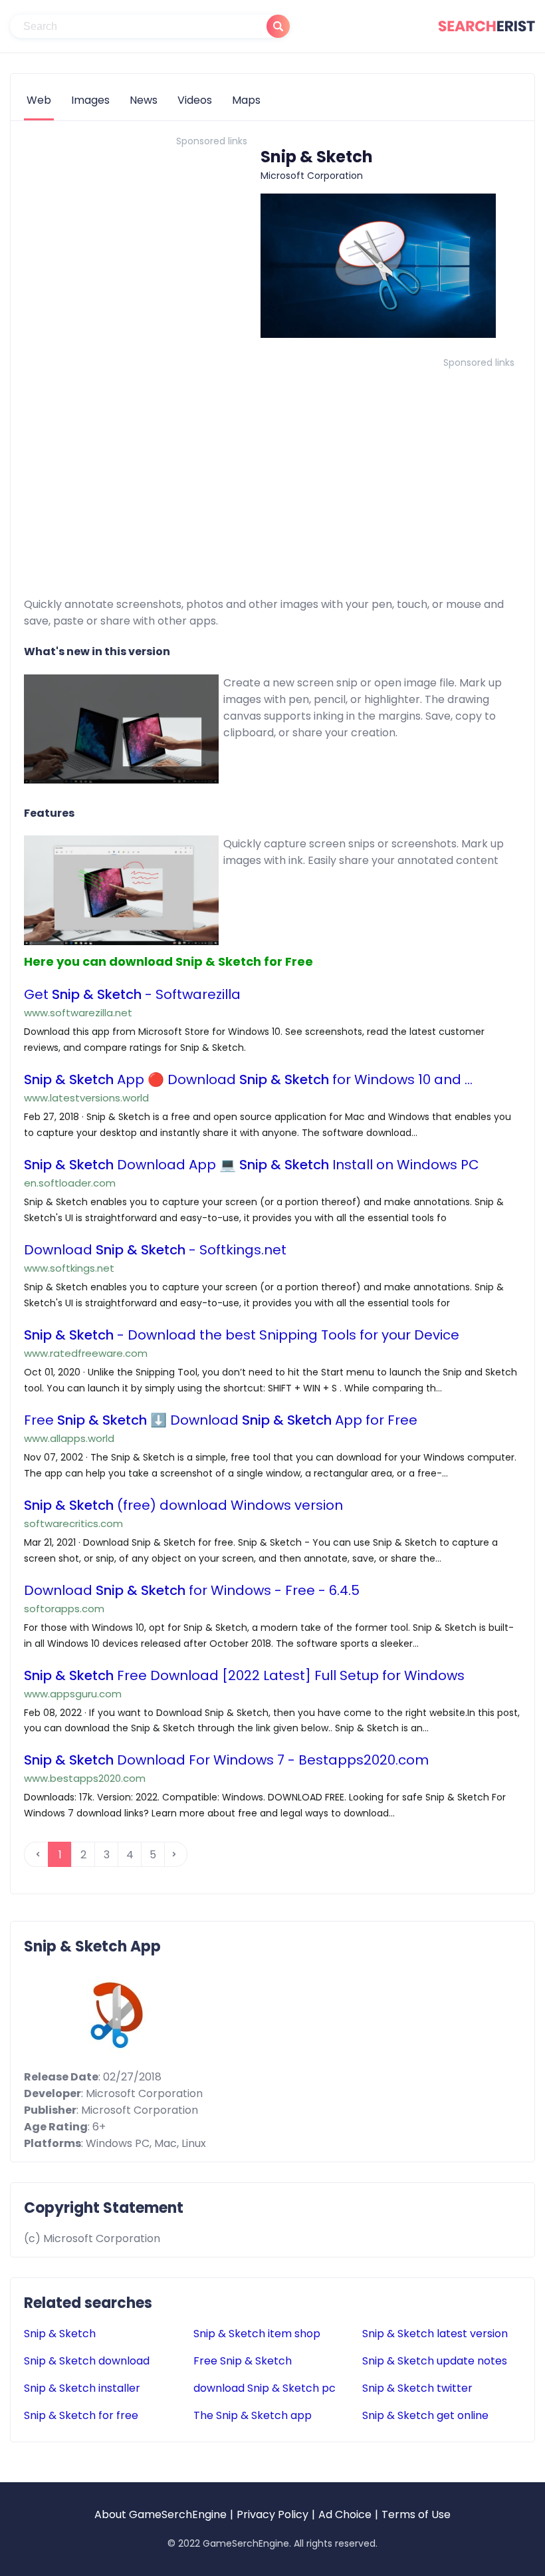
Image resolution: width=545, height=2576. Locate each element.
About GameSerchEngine (161, 2514)
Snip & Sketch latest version (435, 2334)
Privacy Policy (272, 2514)
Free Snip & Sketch (243, 2361)
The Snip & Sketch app (253, 2415)
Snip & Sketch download (87, 2361)
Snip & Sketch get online (425, 2415)
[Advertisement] (136, 244)
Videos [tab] (195, 100)
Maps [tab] (246, 100)
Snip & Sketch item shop (257, 2334)
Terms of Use (416, 2514)
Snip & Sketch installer (82, 2388)
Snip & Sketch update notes (435, 2361)
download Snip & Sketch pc (265, 2388)
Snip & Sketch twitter (417, 2388)
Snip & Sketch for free (81, 2415)
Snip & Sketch (60, 2334)
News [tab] (144, 100)
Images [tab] (90, 100)
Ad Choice (345, 2514)
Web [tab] (39, 100)
